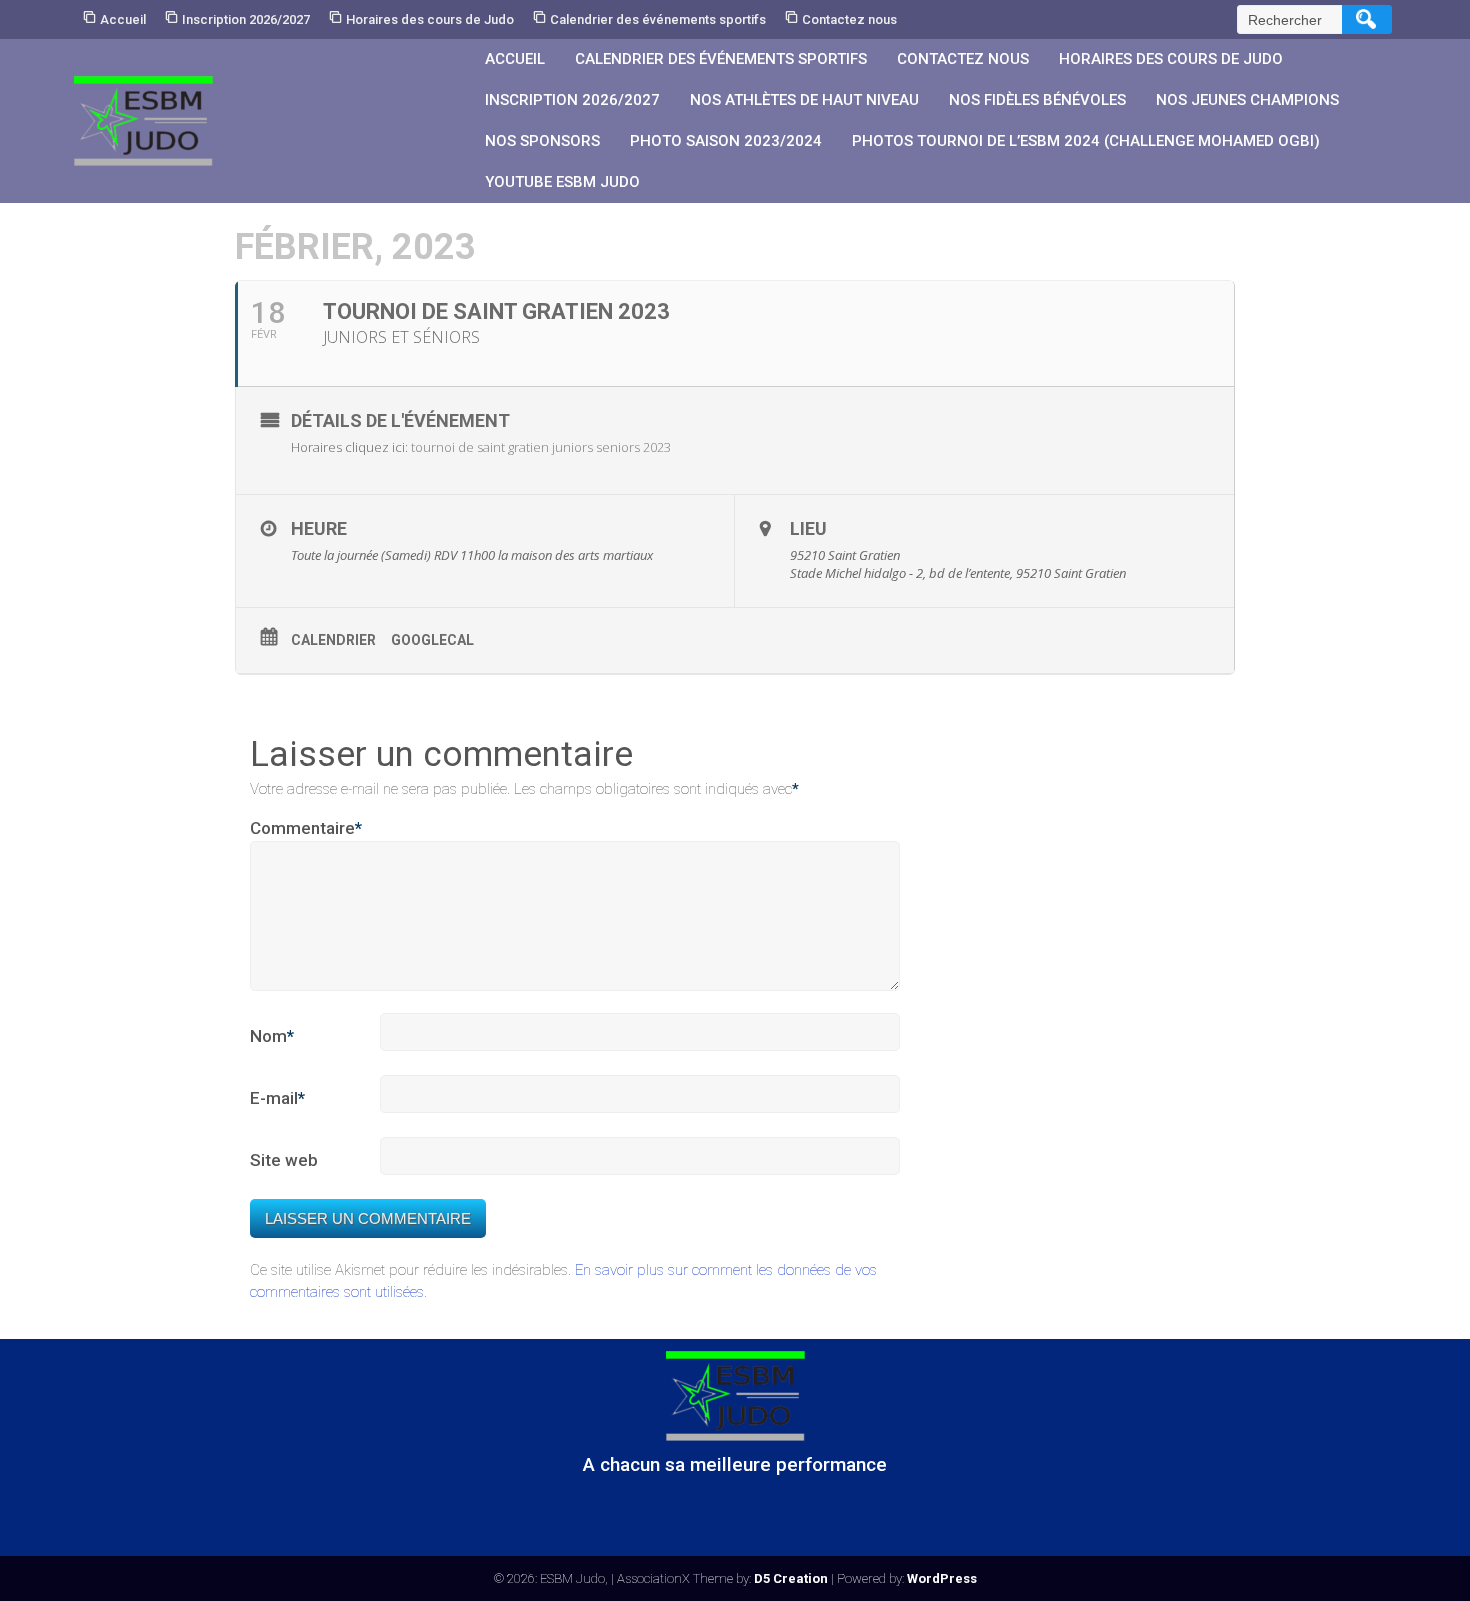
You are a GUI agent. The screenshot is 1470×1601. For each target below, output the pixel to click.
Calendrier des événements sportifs (658, 19)
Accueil (123, 19)
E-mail (277, 1098)
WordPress (942, 1578)
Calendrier (333, 640)
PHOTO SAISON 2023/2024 (726, 141)
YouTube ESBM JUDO (562, 182)
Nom (272, 1036)
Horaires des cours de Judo (430, 19)
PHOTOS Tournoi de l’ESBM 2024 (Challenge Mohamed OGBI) (1086, 141)
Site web (284, 1160)
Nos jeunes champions (1247, 100)
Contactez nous (849, 19)
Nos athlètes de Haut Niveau (804, 100)
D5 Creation (791, 1578)
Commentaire (306, 828)
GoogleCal (432, 640)
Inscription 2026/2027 (246, 19)
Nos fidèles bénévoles (1037, 100)
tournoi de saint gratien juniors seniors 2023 (541, 447)
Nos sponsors (542, 141)
